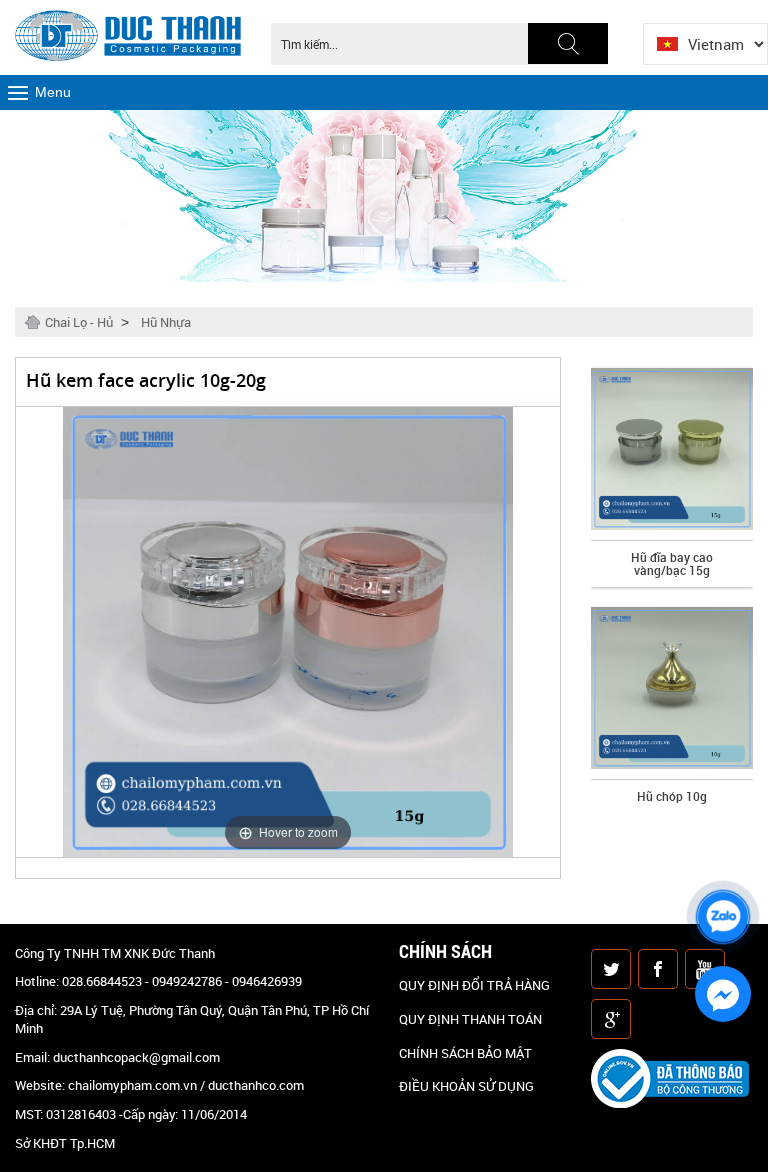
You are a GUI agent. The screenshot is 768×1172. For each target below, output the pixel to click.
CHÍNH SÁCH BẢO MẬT (465, 1053)
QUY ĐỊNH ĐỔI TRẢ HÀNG (474, 985)
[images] (613, 971)
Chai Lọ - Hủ (79, 322)
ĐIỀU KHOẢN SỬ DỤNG (466, 1086)
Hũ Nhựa (166, 322)
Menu (53, 92)
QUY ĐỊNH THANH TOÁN (470, 1019)
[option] (672, 477)
